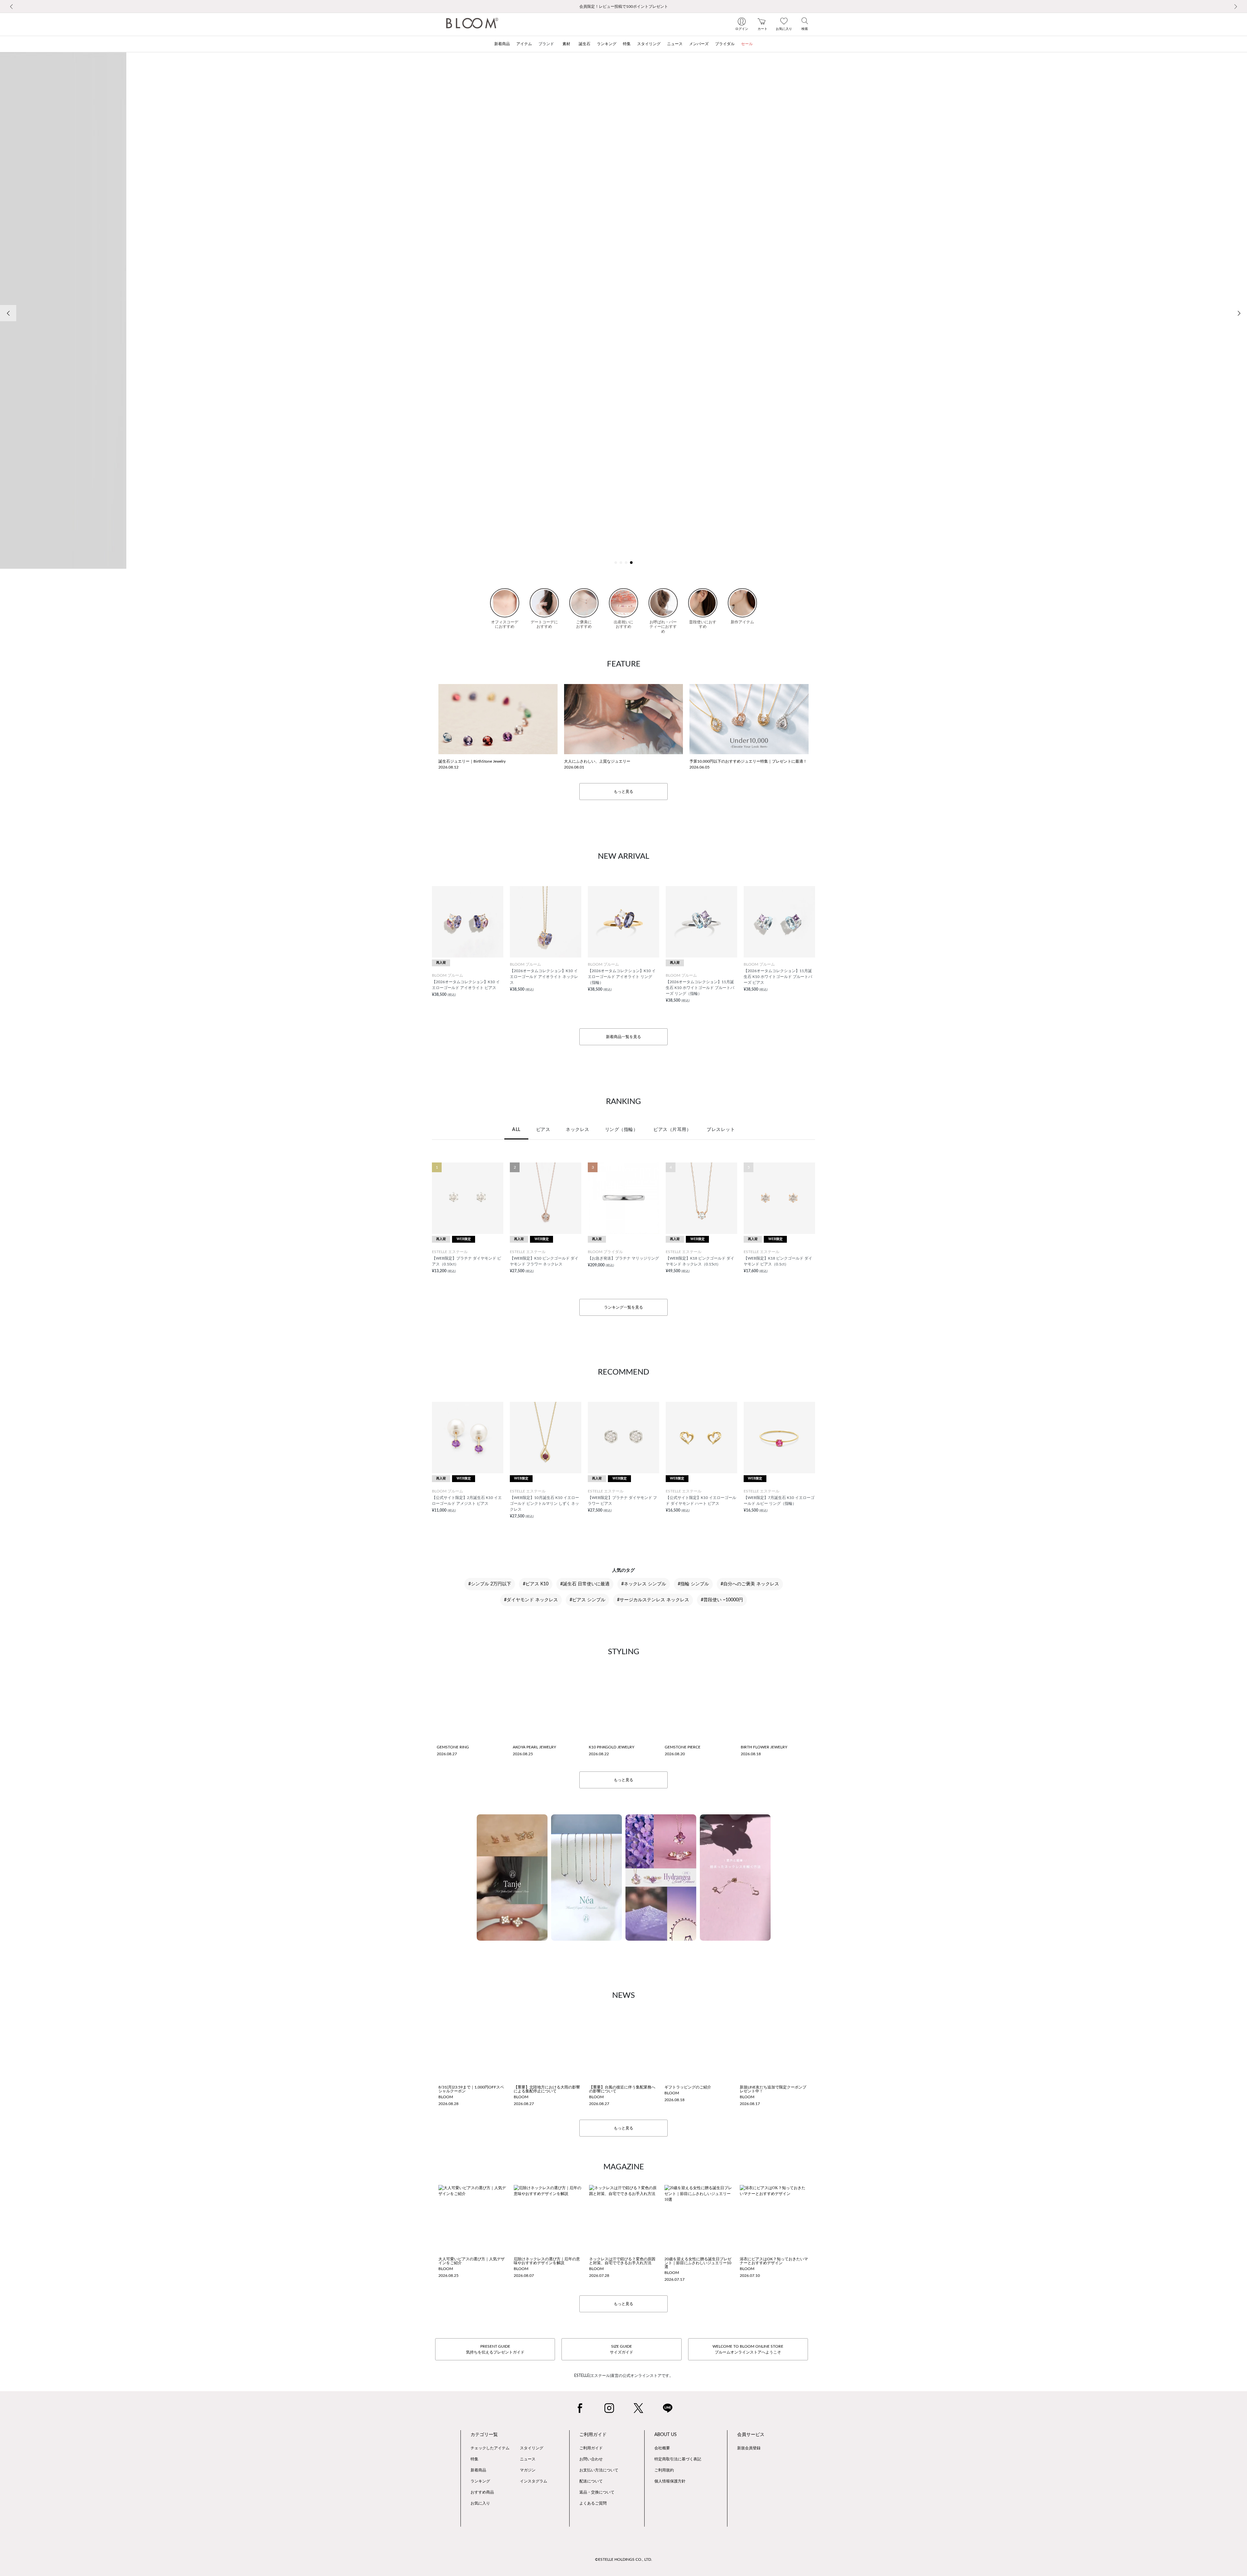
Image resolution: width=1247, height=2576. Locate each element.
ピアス (543, 1130)
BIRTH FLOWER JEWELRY (764, 1747)
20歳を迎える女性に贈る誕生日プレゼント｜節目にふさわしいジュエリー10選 (698, 2263)
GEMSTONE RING (453, 1747)
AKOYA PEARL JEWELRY (534, 1747)
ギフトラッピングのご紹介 (688, 2087)
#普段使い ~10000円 (722, 1600)
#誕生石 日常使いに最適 (585, 1584)
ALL (516, 1130)
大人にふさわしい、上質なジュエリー (597, 761)
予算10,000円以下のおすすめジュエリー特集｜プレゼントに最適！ (748, 761)
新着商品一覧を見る (623, 1037)
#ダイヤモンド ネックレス (531, 1600)
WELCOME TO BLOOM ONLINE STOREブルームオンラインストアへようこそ (748, 2349)
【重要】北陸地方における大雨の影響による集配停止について (547, 2089)
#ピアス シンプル (587, 1600)
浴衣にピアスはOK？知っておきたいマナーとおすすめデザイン (774, 2261)
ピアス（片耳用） (672, 1130)
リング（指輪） (622, 1130)
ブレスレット (721, 1130)
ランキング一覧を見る (623, 1307)
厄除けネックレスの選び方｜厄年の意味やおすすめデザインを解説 (547, 2261)
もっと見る (623, 792)
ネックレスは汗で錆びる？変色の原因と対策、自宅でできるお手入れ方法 (622, 2261)
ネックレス (578, 1130)
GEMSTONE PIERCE (683, 1747)
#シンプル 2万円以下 (490, 1584)
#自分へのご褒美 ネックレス (750, 1584)
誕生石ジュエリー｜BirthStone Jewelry (472, 761)
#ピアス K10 (536, 1584)
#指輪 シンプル (693, 1584)
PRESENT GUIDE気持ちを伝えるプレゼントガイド (495, 2349)
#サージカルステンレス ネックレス (653, 1600)
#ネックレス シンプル (644, 1584)
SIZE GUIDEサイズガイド (622, 2349)
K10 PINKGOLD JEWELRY (611, 1747)
